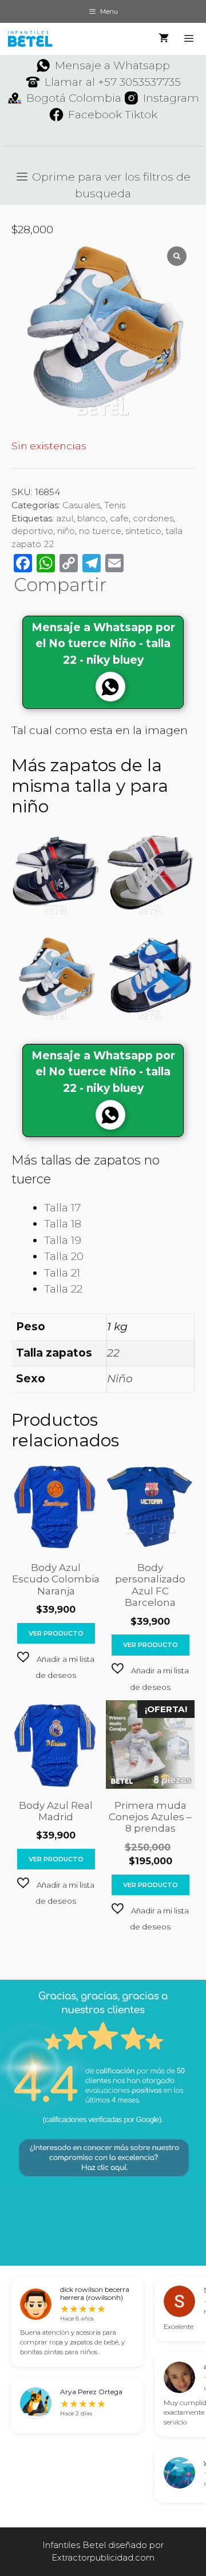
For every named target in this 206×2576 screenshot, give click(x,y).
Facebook (95, 115)
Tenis (115, 505)
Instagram (171, 98)
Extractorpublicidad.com (103, 2557)
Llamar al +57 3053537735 (113, 82)
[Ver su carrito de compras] (164, 39)
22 (113, 1353)
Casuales (81, 505)
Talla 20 (64, 1256)
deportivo (32, 531)
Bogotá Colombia (74, 98)
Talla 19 (63, 1240)
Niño (120, 1379)
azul (65, 518)
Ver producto (56, 1633)
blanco (92, 518)
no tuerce (100, 531)
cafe (119, 518)
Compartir (60, 585)
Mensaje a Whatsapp (112, 65)
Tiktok (141, 115)
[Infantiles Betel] (30, 39)
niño (66, 531)
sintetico (143, 531)
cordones (153, 518)
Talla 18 (63, 1224)
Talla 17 (62, 1208)
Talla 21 (62, 1273)
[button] (56, 1666)
